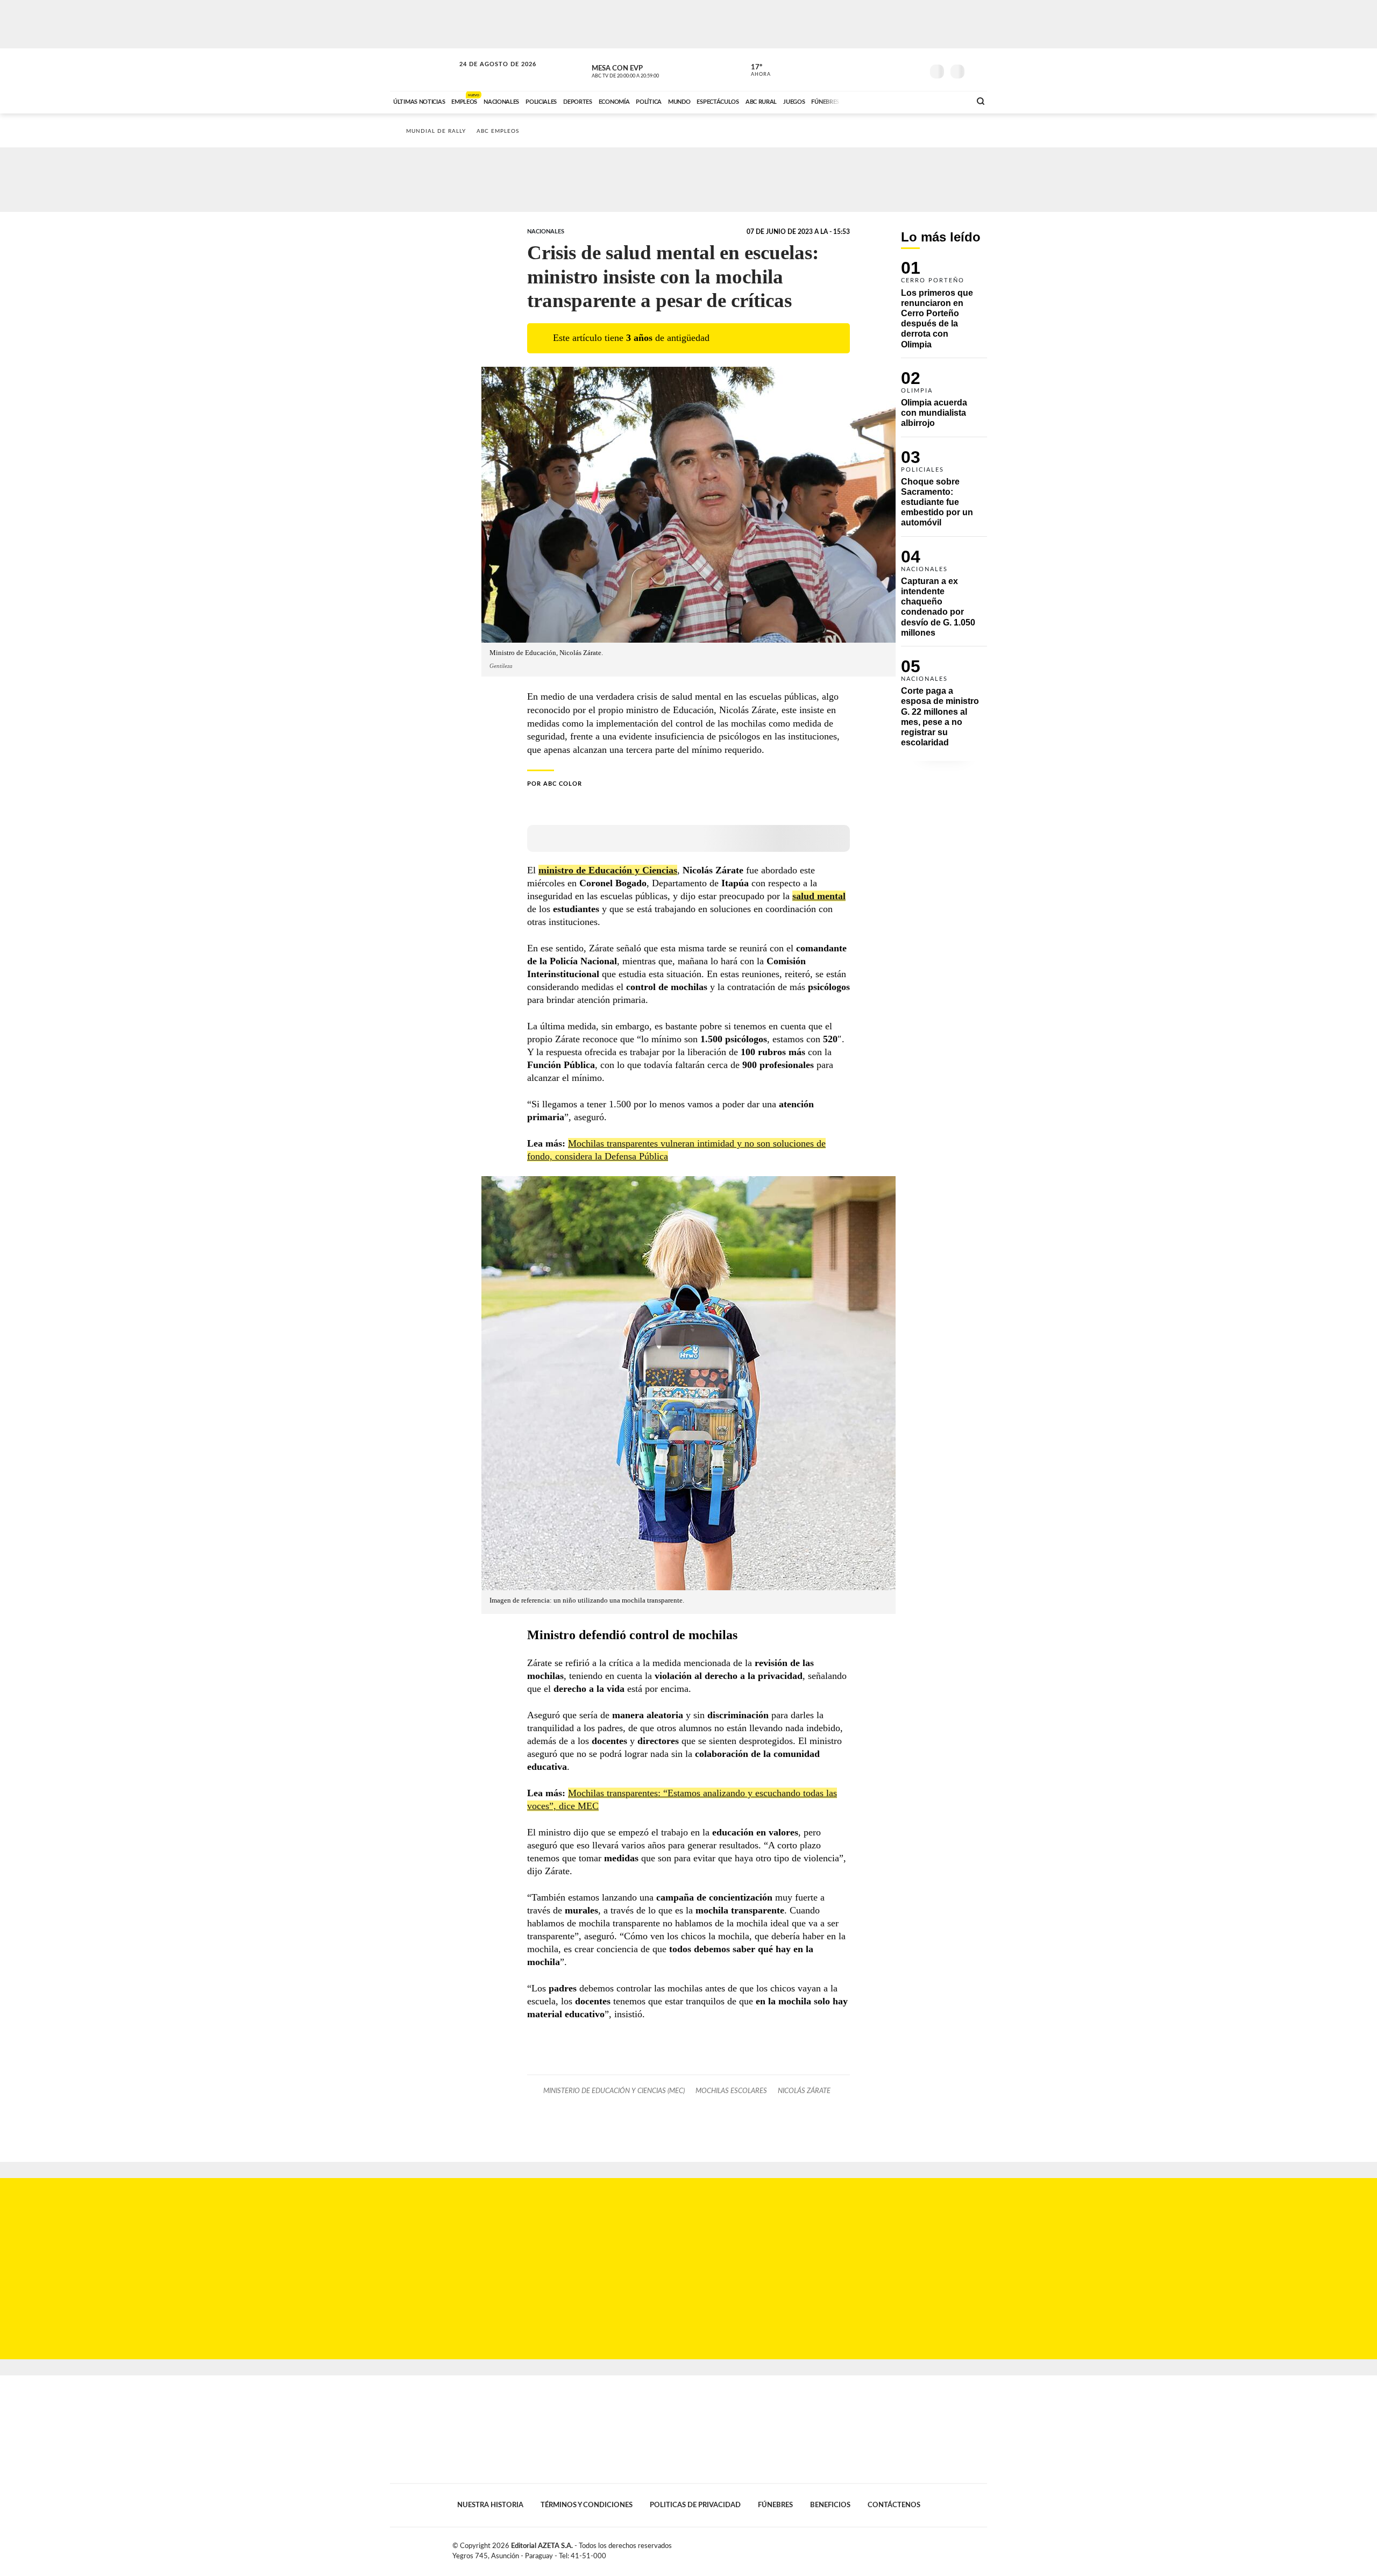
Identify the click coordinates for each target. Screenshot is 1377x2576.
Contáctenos (894, 2505)
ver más (755, 70)
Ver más (944, 309)
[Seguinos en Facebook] (867, 69)
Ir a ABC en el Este (488, 74)
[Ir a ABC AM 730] (905, 101)
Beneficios (830, 2505)
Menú (978, 70)
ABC (423, 70)
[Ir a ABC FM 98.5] (948, 101)
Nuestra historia (490, 2505)
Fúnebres (775, 2505)
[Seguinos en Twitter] (883, 69)
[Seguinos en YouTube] (899, 69)
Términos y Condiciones (587, 2505)
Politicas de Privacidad (695, 2505)
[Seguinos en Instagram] (915, 69)
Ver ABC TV (645, 70)
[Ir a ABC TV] (876, 101)
